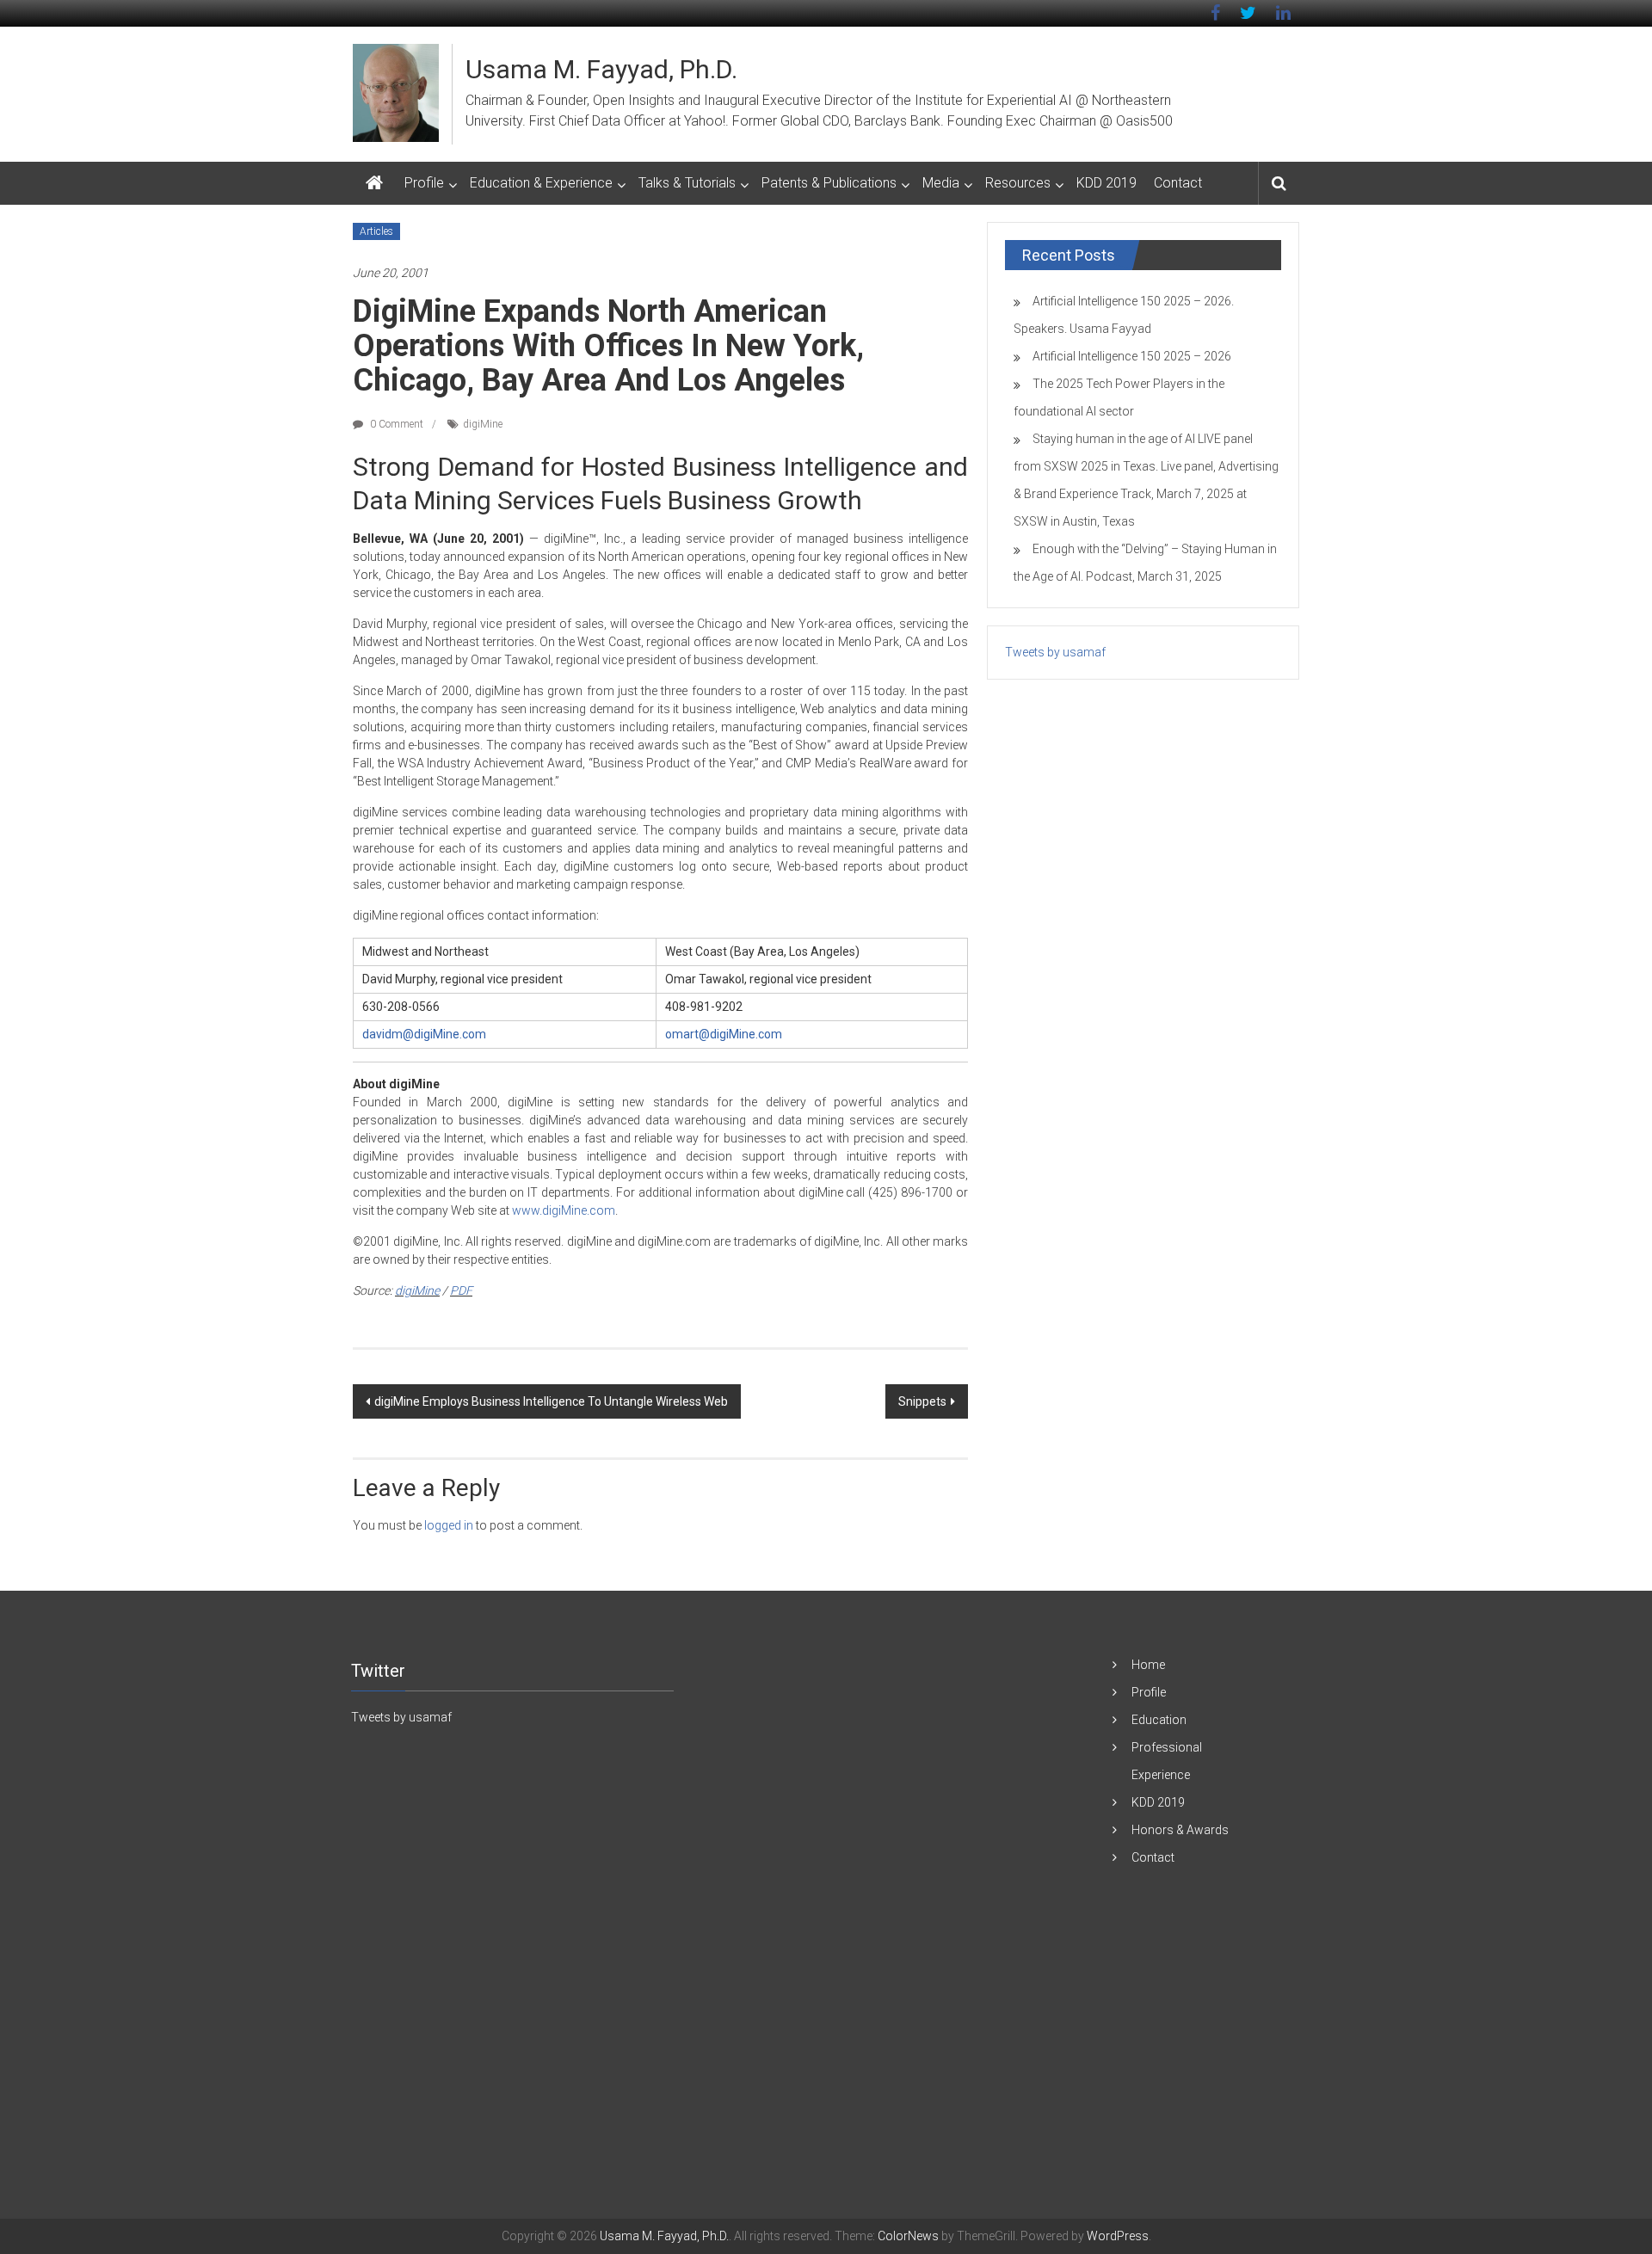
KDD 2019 (1106, 183)
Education (1159, 1720)
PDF (461, 1290)
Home (1148, 1665)
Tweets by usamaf (1055, 652)
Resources (1018, 183)
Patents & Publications (829, 183)
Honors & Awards (1180, 1830)
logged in (449, 1525)
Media (941, 183)
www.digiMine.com (564, 1210)
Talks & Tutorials (687, 183)
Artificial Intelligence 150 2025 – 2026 (1132, 356)
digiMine (483, 424)
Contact (1178, 183)
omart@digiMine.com (724, 1034)
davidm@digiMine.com (424, 1034)
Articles (376, 231)
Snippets (922, 1401)
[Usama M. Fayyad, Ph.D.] (374, 183)
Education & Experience (541, 183)
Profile (424, 183)
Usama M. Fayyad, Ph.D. (601, 69)
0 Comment (395, 424)
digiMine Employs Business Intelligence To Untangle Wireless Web (551, 1401)
